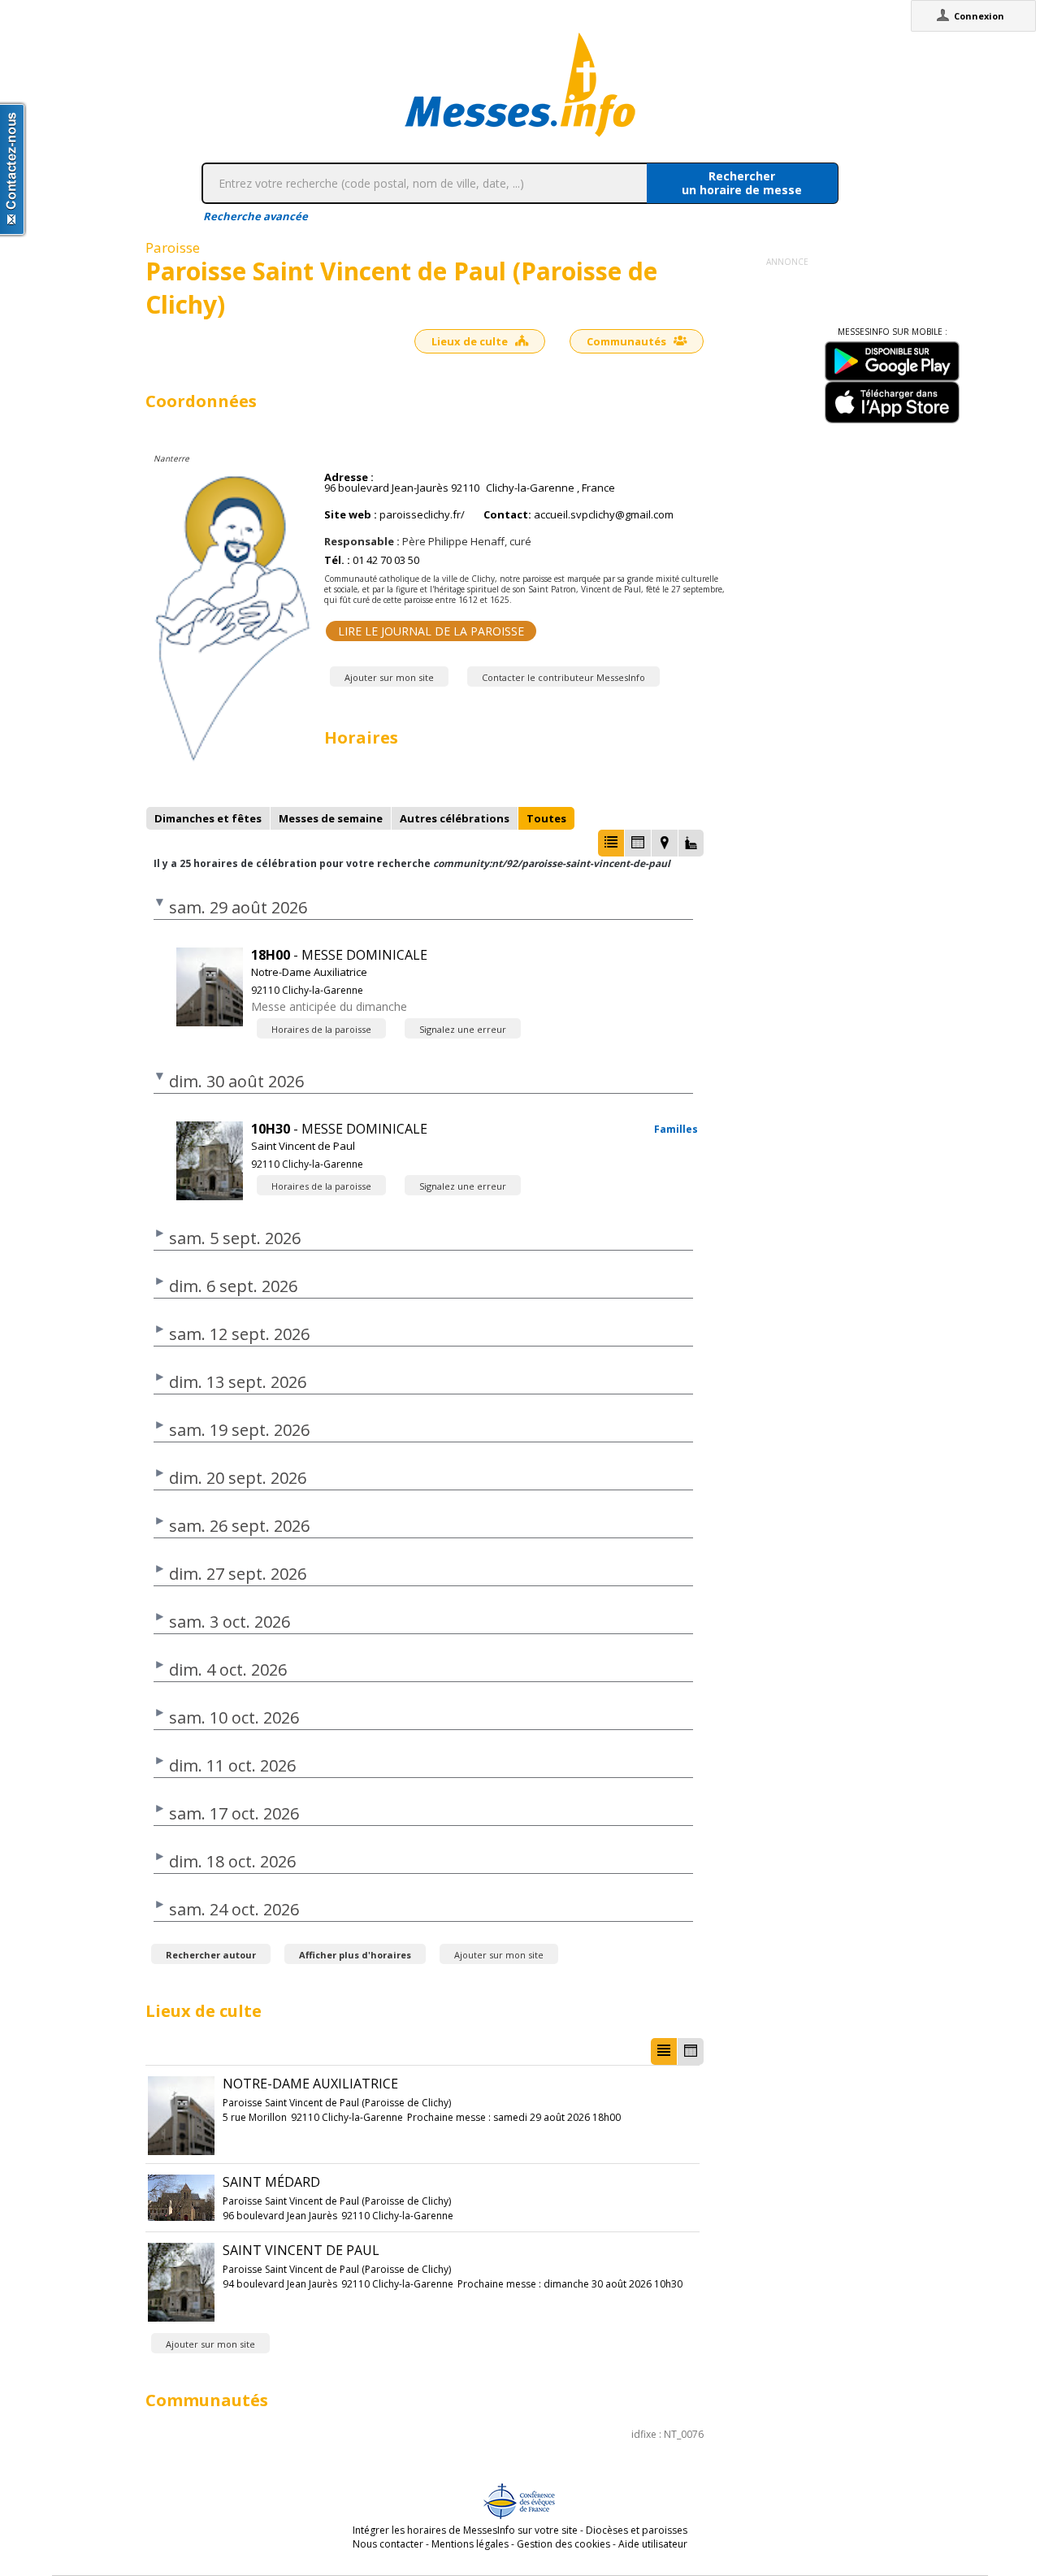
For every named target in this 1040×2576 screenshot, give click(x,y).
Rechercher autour (211, 1955)
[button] (611, 843)
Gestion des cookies (563, 2544)
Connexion (979, 16)
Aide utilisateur (653, 2544)
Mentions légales (470, 2544)
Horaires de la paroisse (321, 1029)
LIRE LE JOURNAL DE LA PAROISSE (431, 631)
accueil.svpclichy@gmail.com (604, 515)
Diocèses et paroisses (637, 2530)
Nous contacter (388, 2544)
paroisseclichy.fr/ (422, 515)
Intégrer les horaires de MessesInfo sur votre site (465, 2530)
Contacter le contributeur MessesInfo (563, 677)
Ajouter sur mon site (389, 677)
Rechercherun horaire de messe (742, 183)
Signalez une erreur (463, 1029)
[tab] (208, 818)
